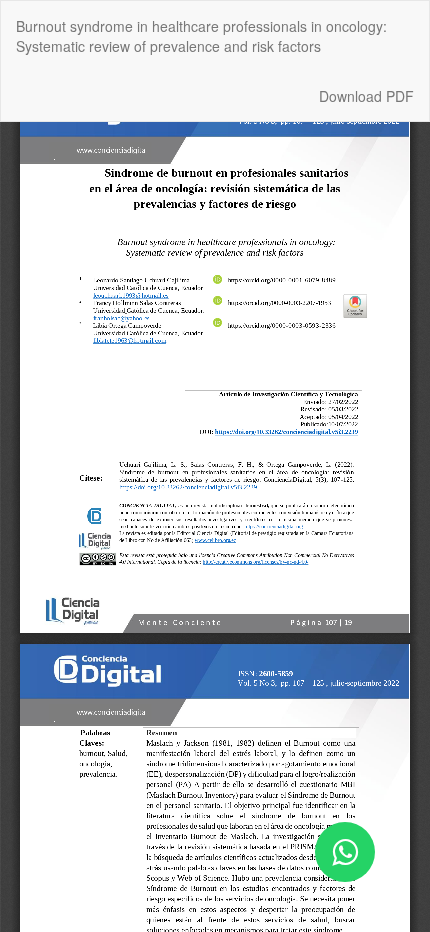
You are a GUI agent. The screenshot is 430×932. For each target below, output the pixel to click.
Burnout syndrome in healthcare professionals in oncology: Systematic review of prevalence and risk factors (201, 36)
